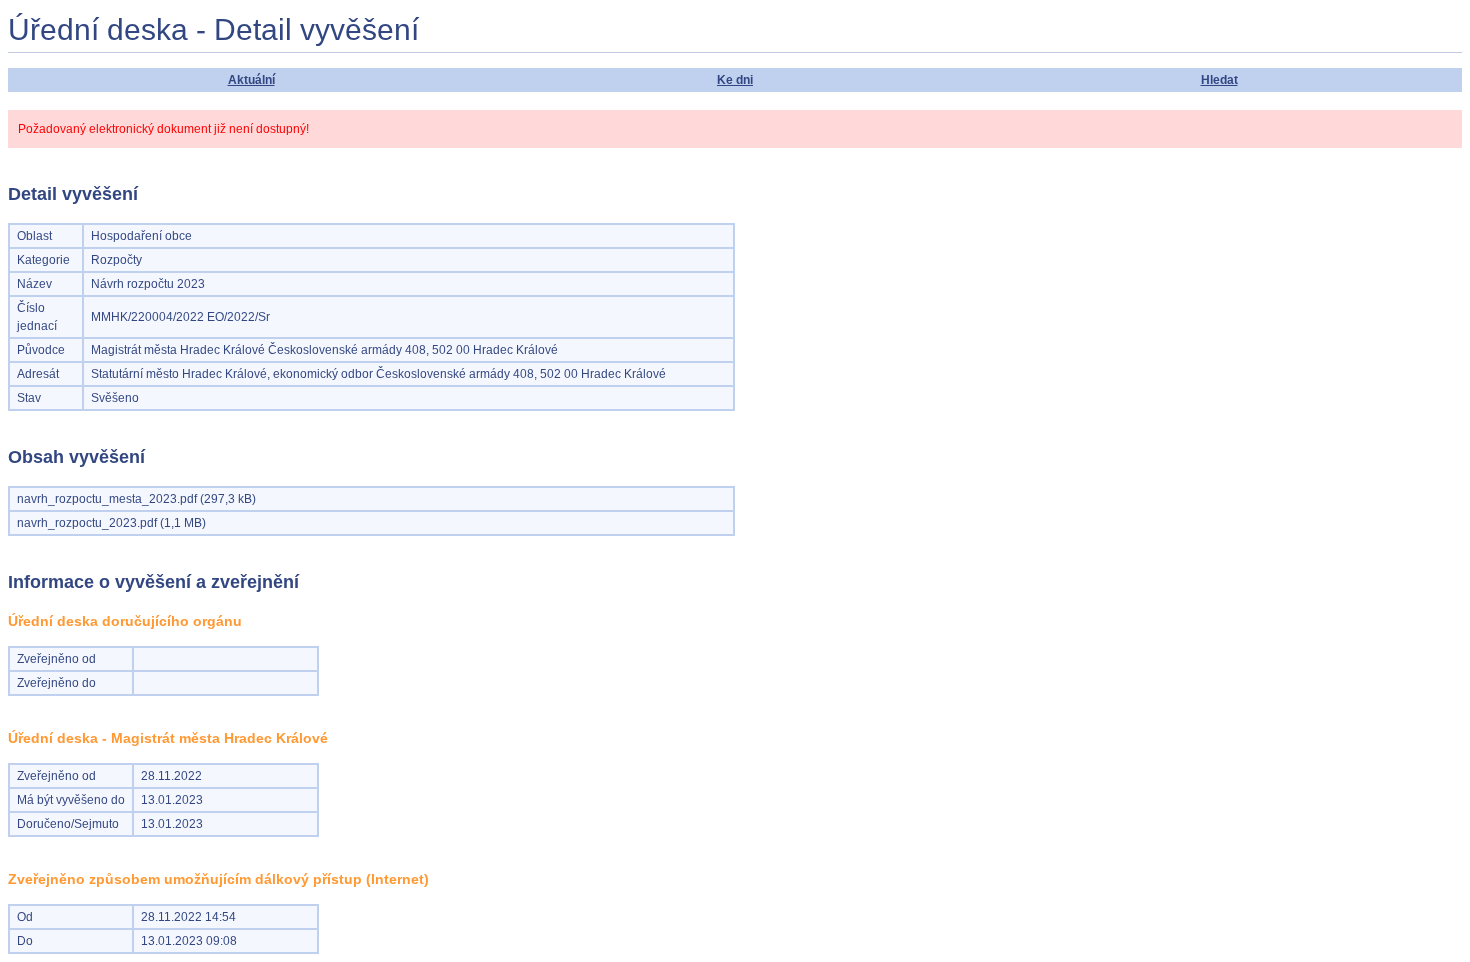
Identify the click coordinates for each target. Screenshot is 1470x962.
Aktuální (251, 80)
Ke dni (735, 80)
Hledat (1219, 80)
